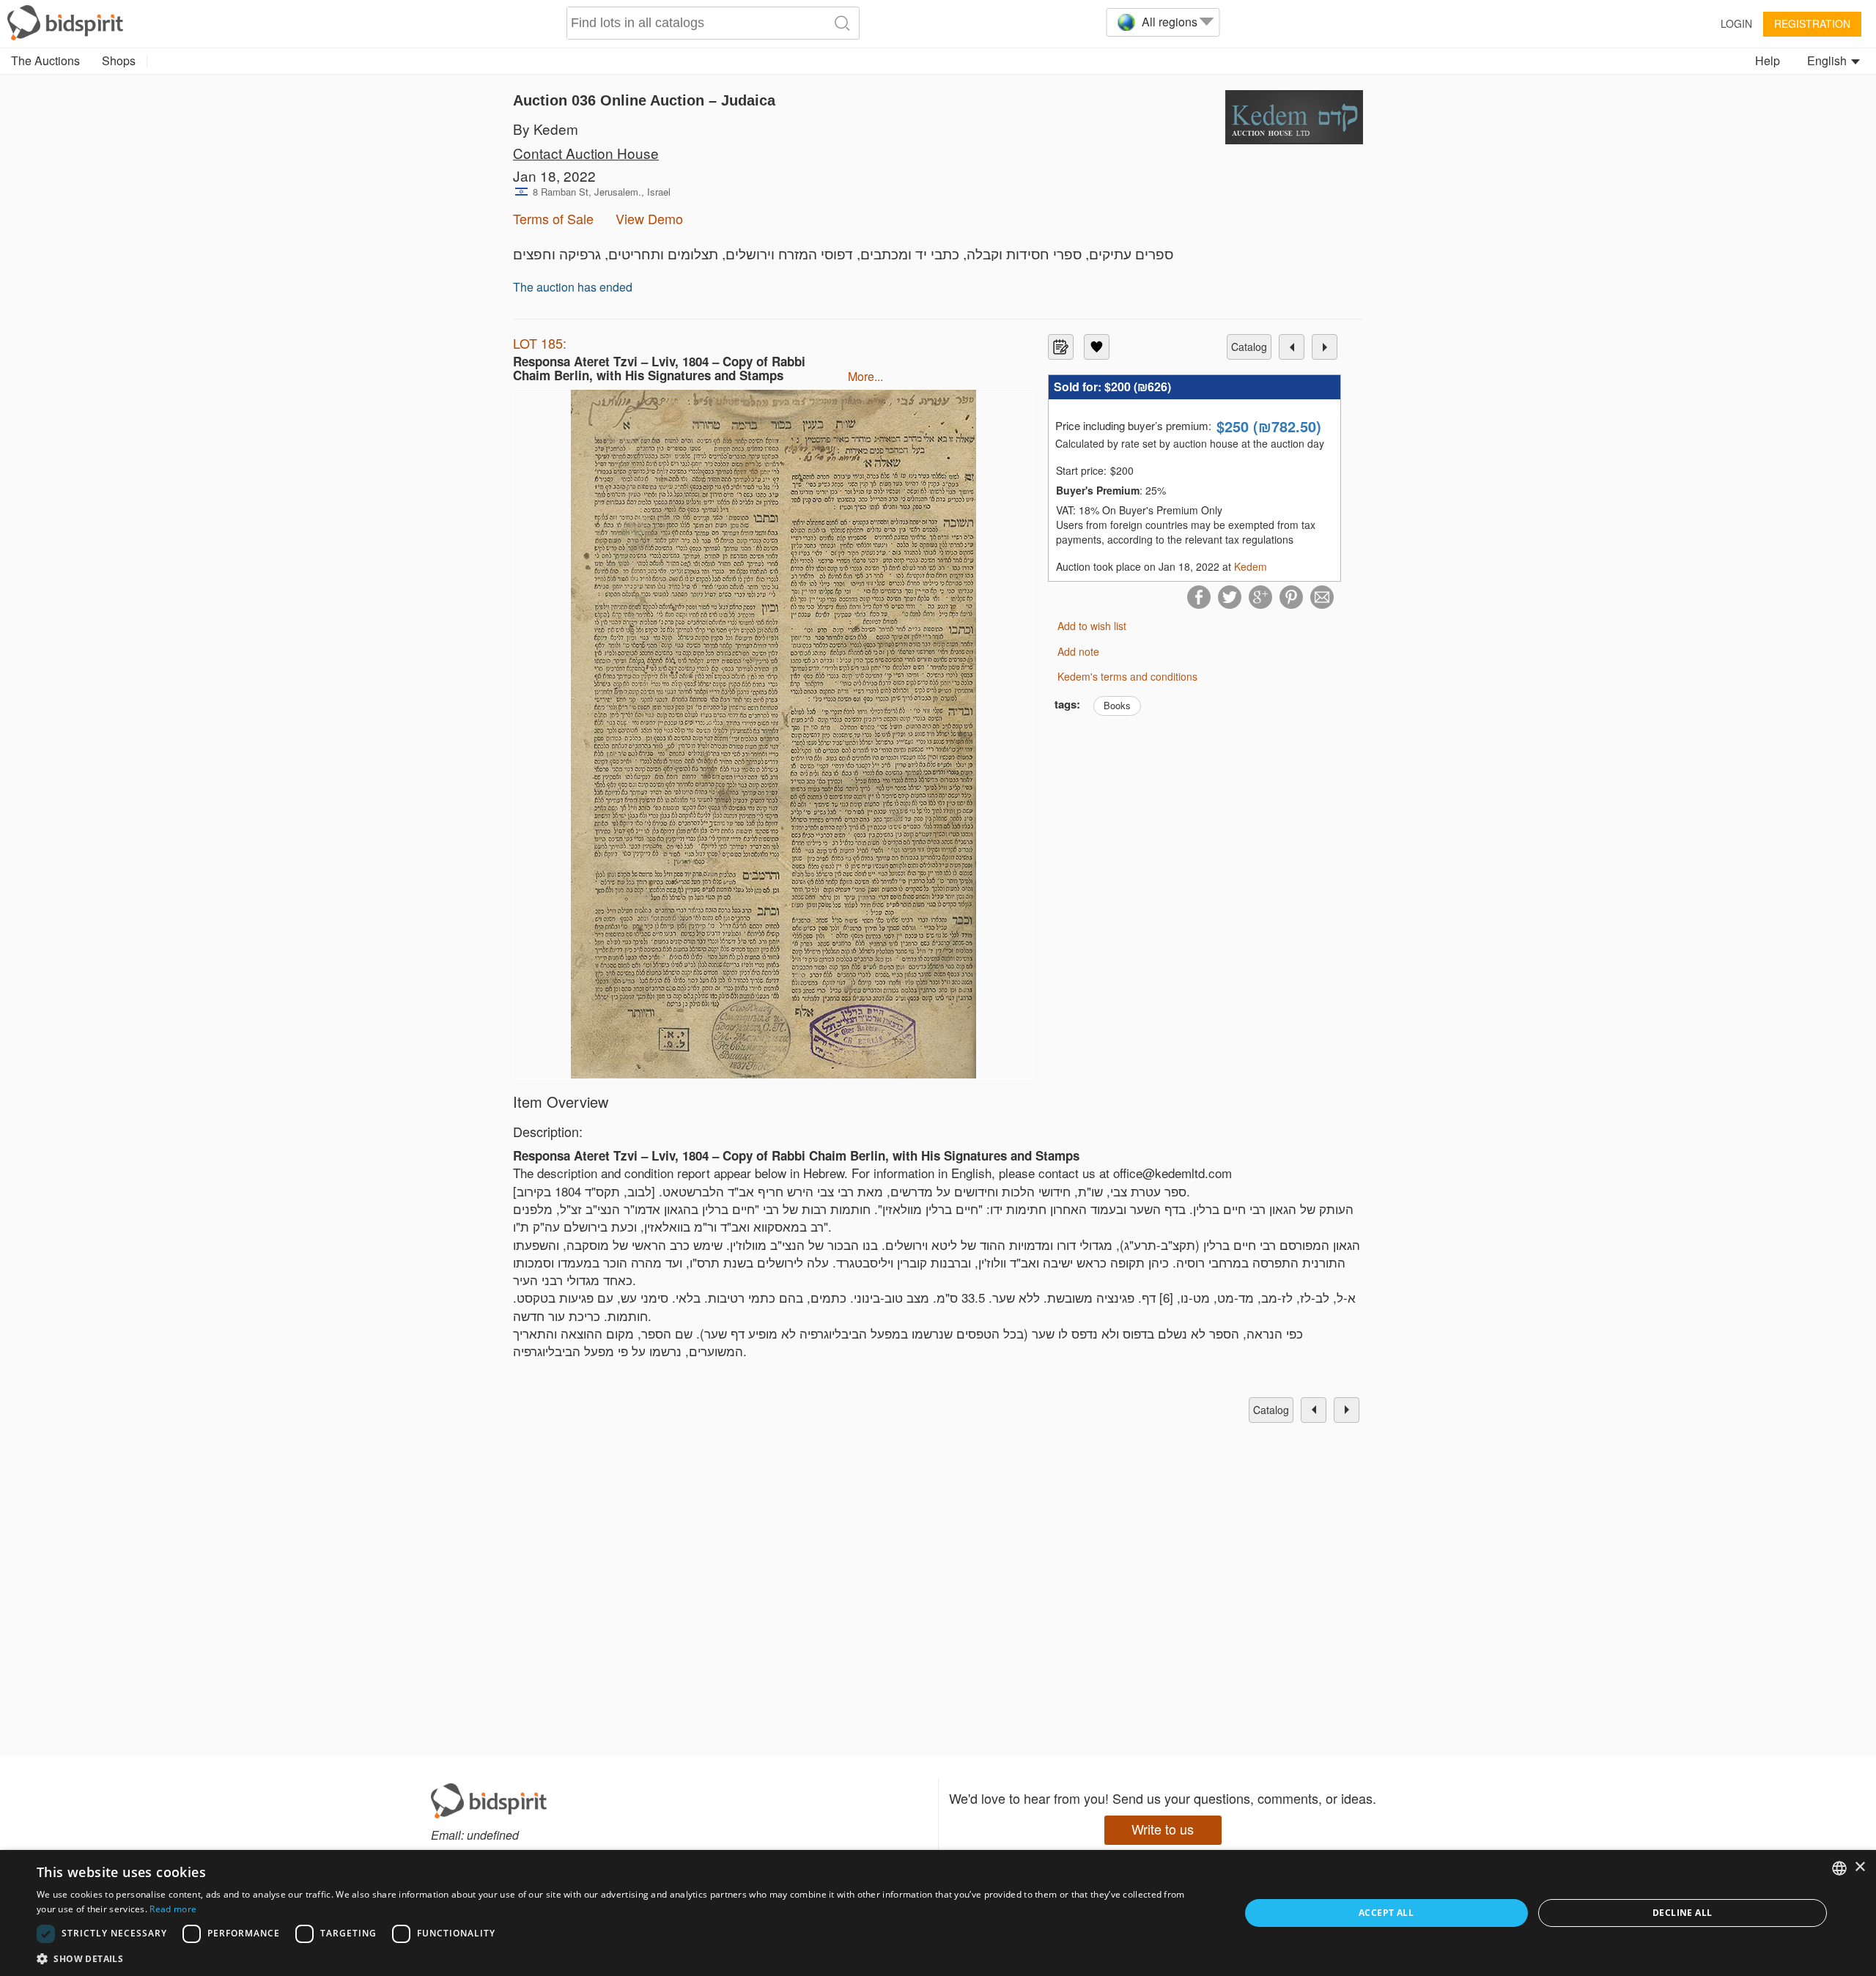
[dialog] (938, 1913)
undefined (493, 1835)
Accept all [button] (1386, 1913)
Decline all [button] (1682, 1913)
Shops (119, 60)
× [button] (1860, 1867)
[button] (620, 1958)
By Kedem (546, 129)
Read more (173, 1909)
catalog (1249, 347)
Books (1117, 705)
